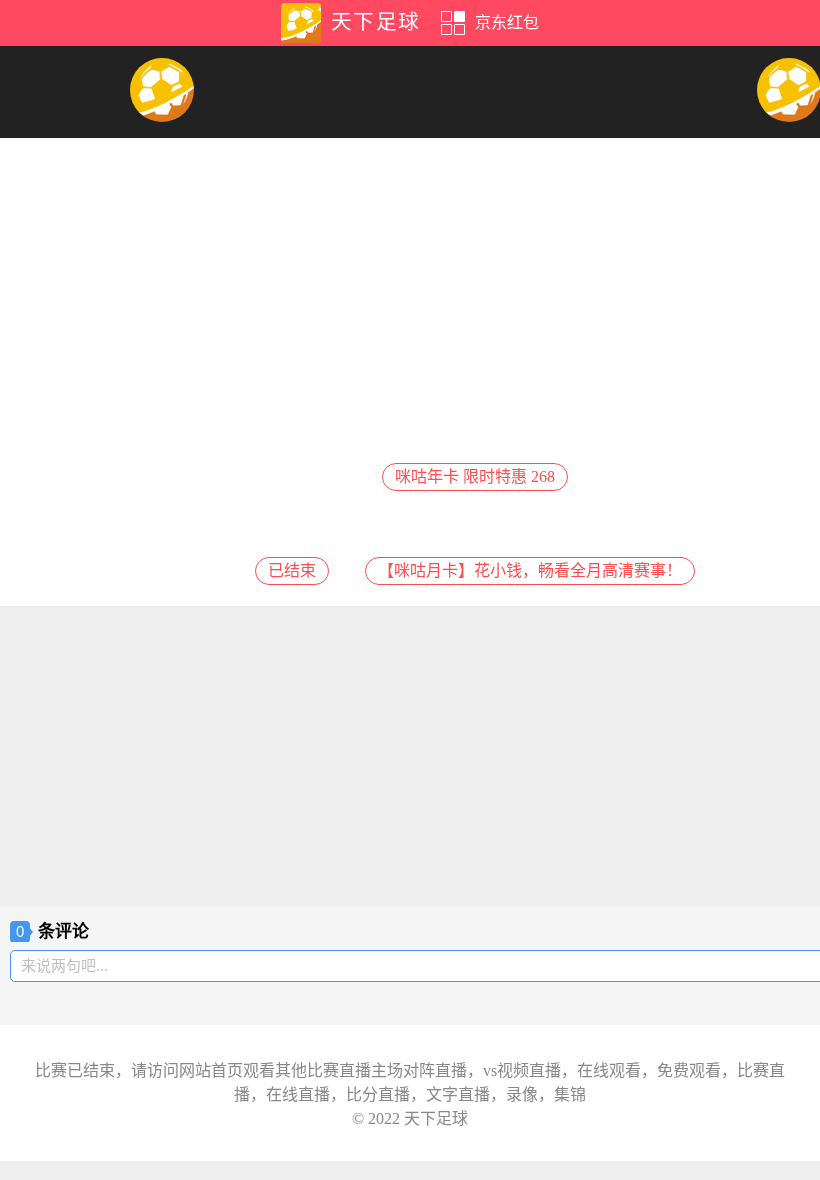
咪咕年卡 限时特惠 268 (475, 476)
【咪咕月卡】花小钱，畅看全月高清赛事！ (530, 570)
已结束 (292, 570)
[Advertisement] (410, 756)
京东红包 (507, 22)
